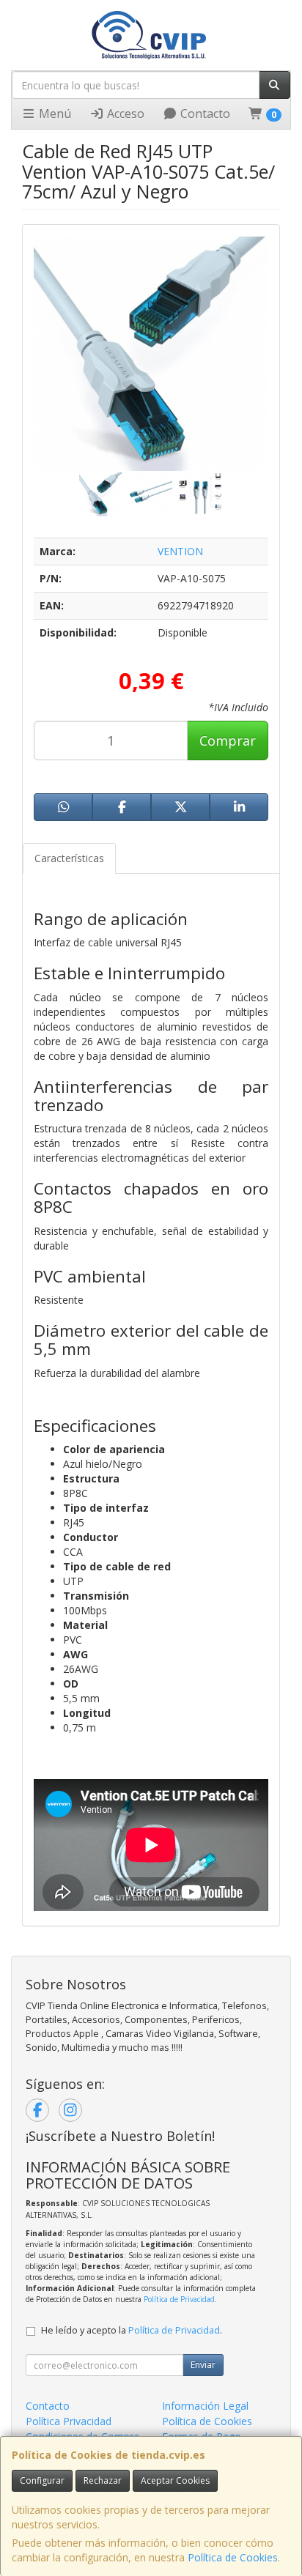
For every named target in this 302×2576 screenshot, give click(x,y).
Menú (54, 114)
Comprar (228, 740)
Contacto (204, 114)
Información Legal (205, 2406)
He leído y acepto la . (132, 2330)
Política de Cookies (233, 2557)
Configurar (42, 2480)
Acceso (124, 114)
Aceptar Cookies (175, 2480)
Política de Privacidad (179, 2299)
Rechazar (103, 2480)
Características (69, 858)
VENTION (180, 551)
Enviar (203, 2365)
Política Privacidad (69, 2421)
